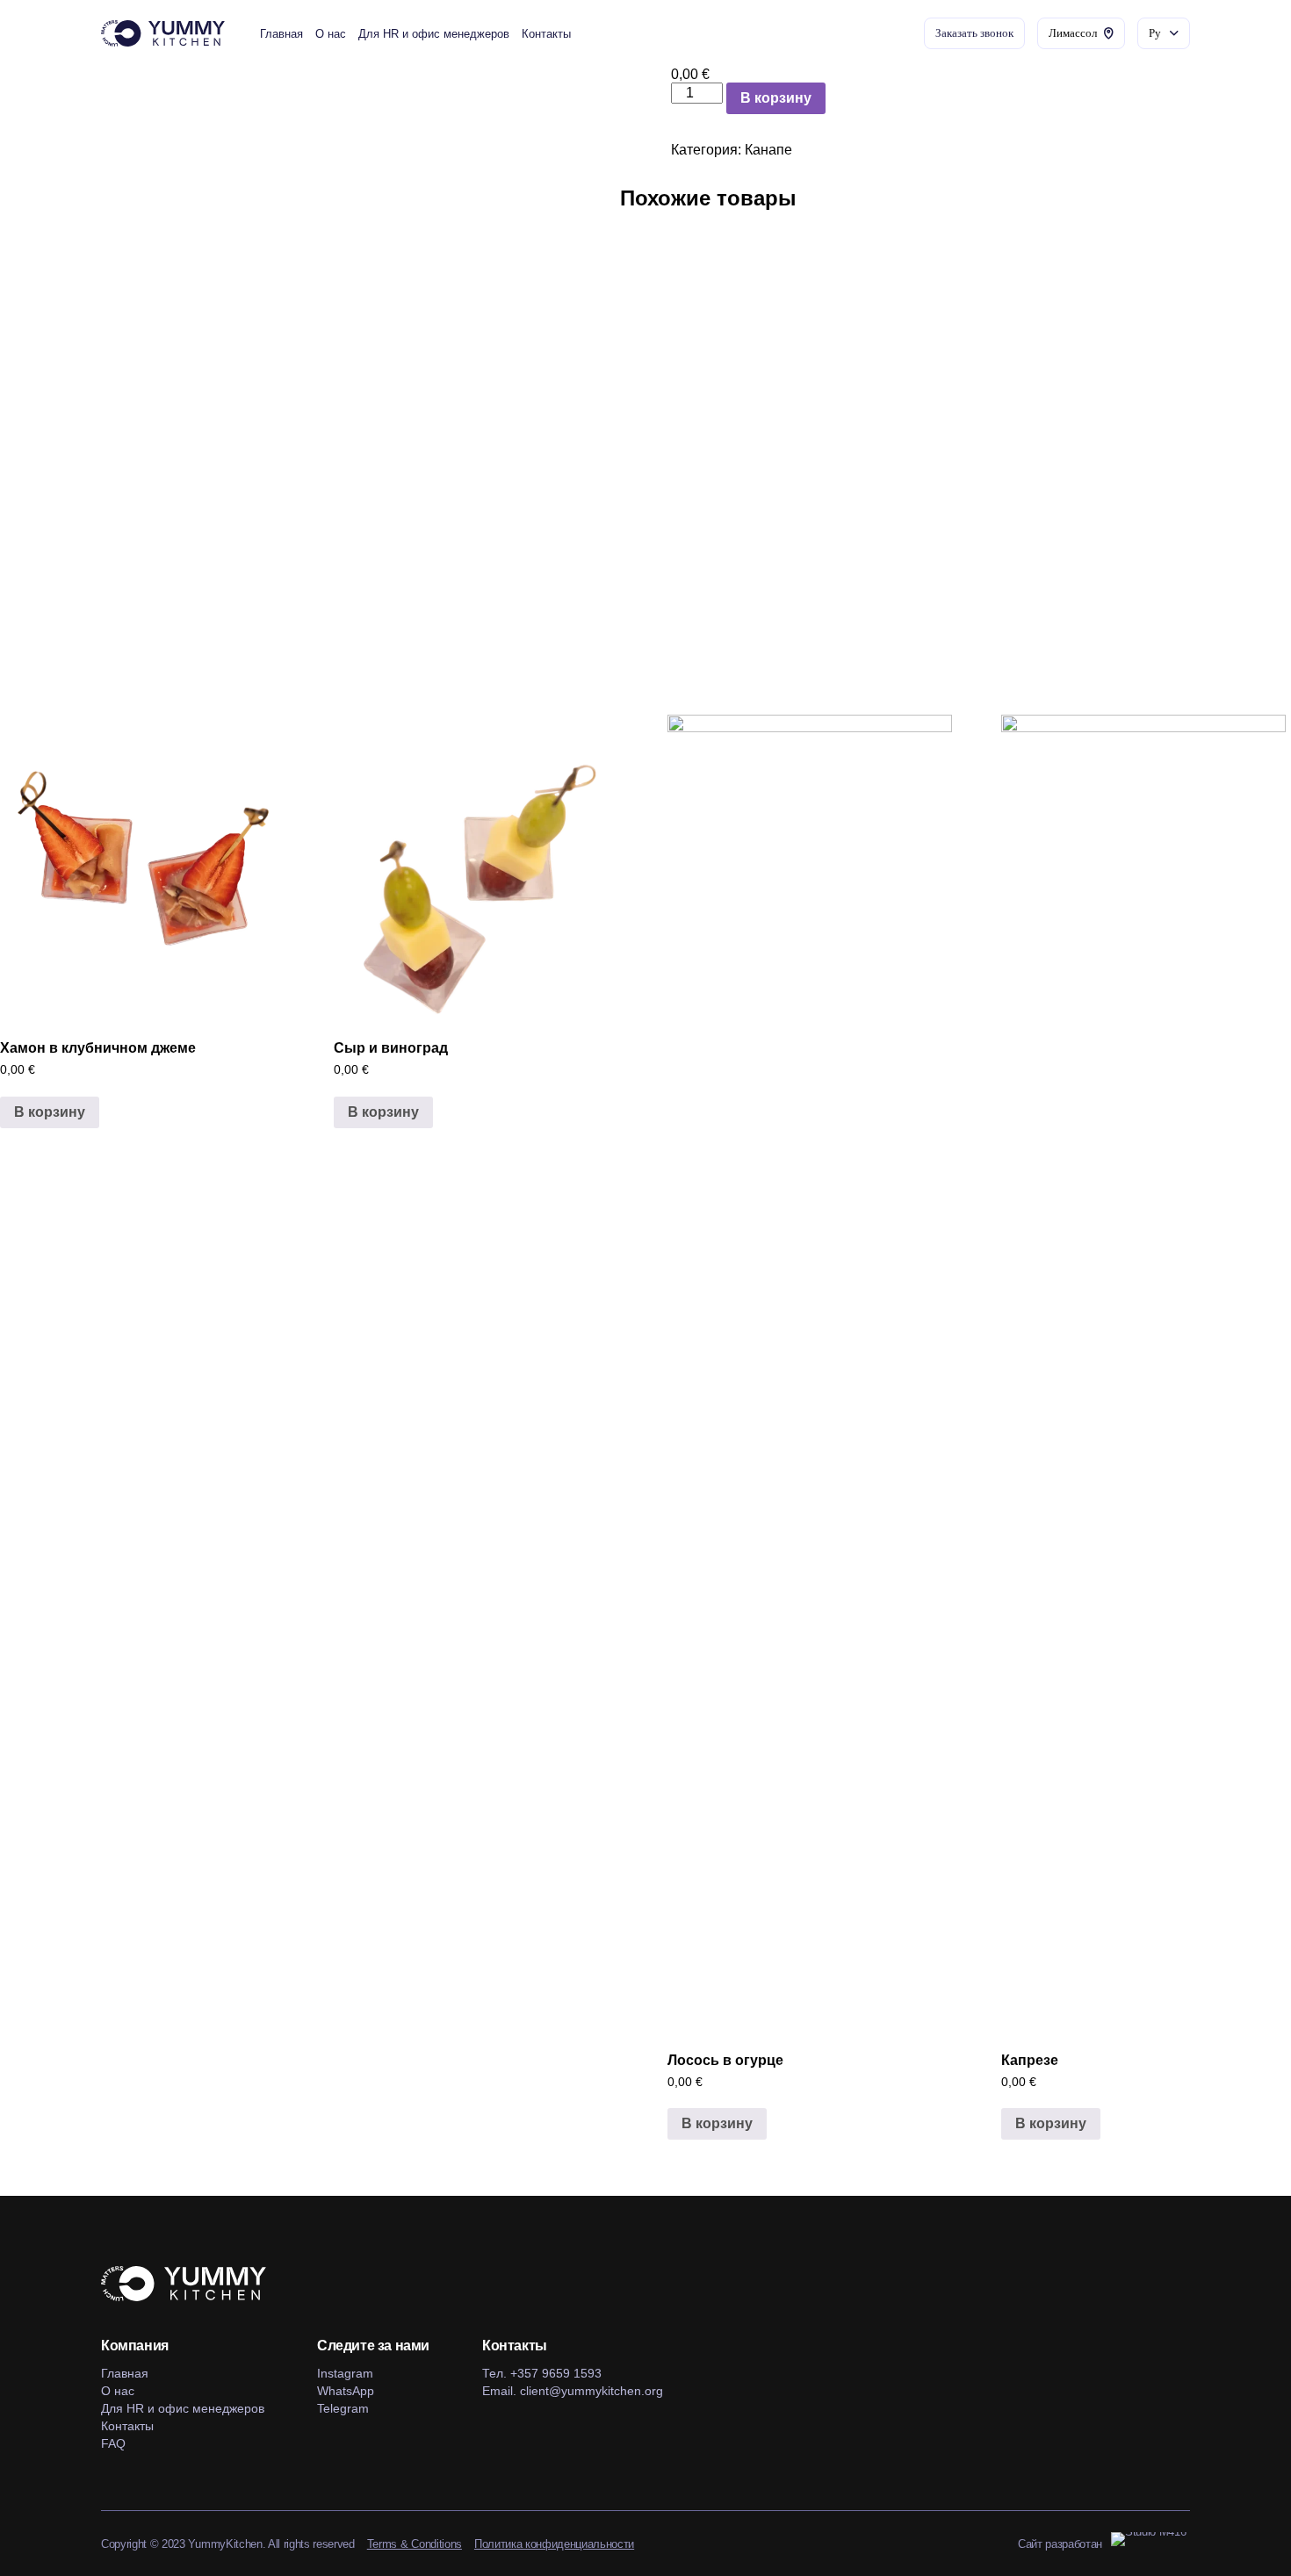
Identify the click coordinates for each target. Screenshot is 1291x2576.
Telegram (343, 2408)
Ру (1155, 33)
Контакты (546, 34)
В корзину (776, 98)
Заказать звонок (974, 33)
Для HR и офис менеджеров (434, 34)
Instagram (345, 2373)
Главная (281, 34)
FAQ (113, 2443)
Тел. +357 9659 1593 (542, 2373)
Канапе (768, 150)
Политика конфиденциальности (554, 2544)
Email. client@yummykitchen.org (573, 2391)
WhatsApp (346, 2391)
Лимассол (1073, 33)
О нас (331, 34)
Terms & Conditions (415, 2544)
